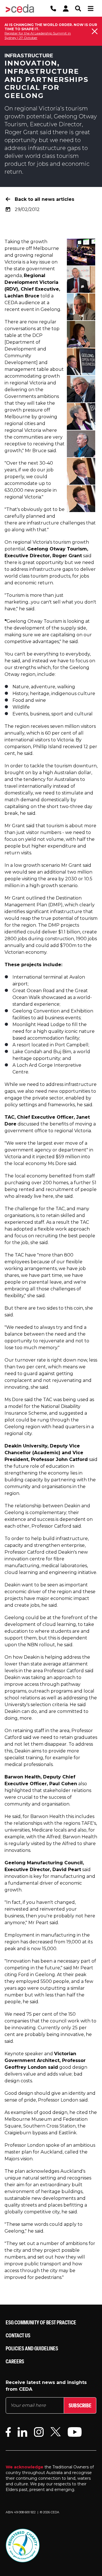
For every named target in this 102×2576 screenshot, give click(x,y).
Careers (15, 2361)
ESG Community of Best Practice (41, 2322)
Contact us (18, 2335)
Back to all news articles (44, 199)
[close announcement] (95, 31)
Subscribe (80, 2405)
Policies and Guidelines (32, 2348)
